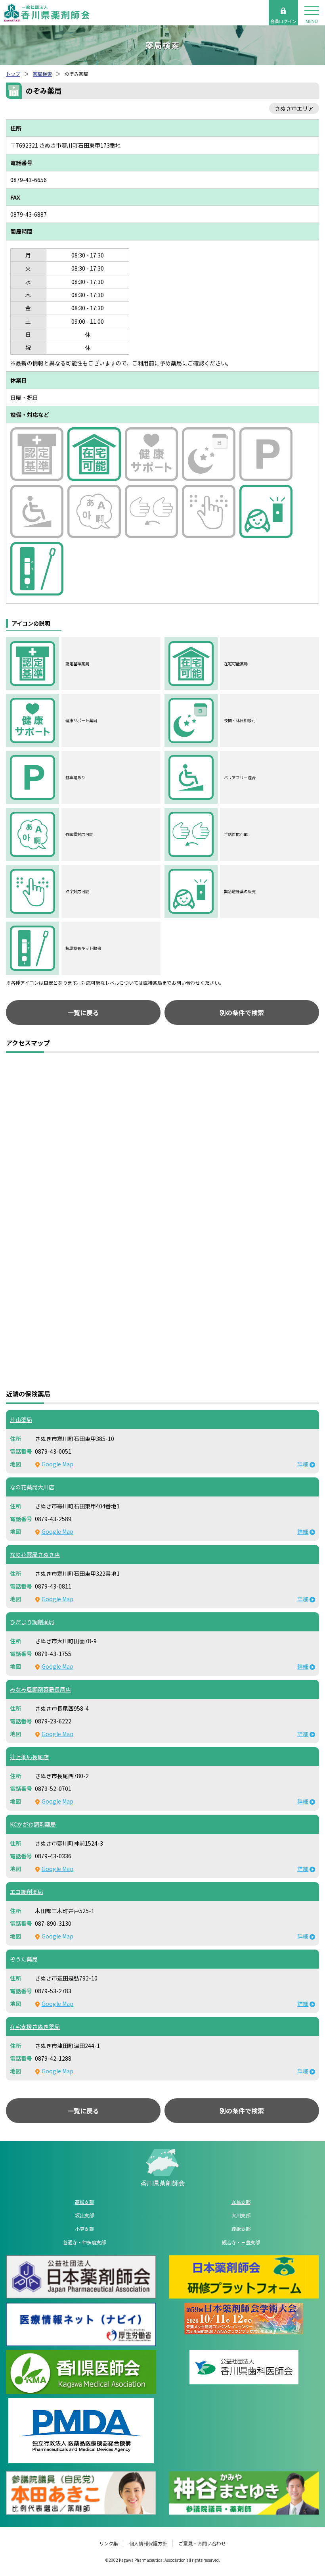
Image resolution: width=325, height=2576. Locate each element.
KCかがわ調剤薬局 (33, 1824)
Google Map (57, 1464)
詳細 (303, 1464)
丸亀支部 (241, 2202)
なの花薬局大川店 (32, 1487)
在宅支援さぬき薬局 (35, 2027)
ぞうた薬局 (24, 1959)
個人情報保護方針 (148, 2543)
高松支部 (84, 2202)
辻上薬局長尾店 (29, 1757)
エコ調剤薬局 (27, 1892)
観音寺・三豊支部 (241, 2242)
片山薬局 (21, 1420)
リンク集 (109, 2543)
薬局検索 (42, 74)
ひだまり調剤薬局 (32, 1622)
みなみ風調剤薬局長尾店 (40, 1689)
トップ (13, 74)
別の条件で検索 (242, 1012)
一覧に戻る (83, 1012)
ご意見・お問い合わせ (202, 2543)
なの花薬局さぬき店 (35, 1554)
